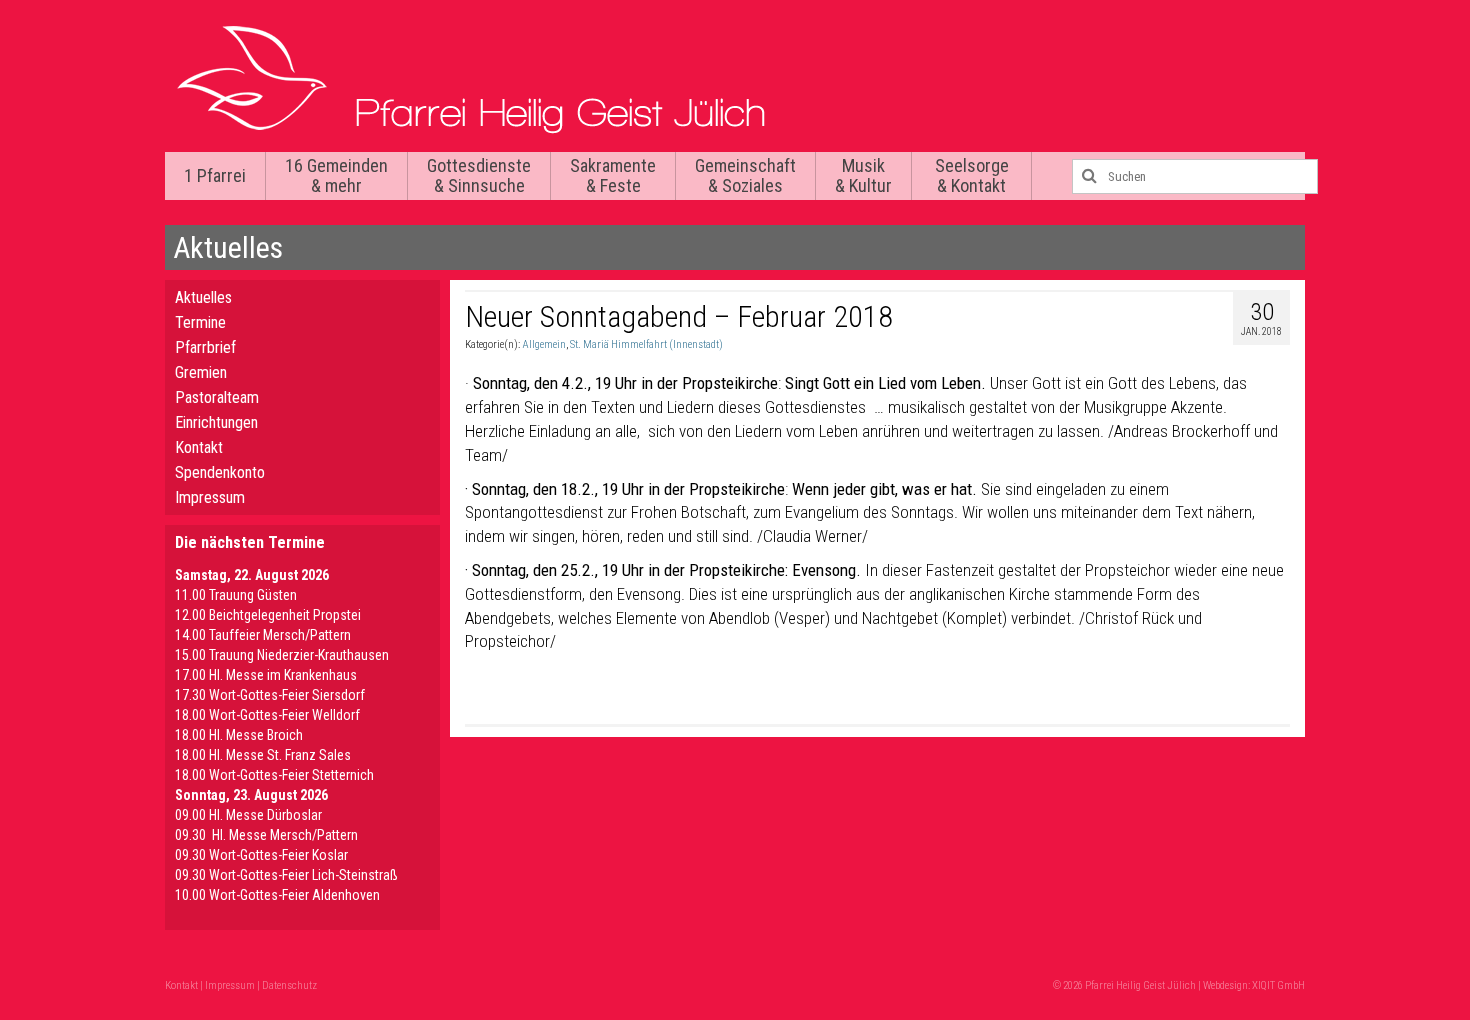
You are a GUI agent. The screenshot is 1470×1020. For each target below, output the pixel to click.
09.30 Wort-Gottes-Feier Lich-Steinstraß (286, 875)
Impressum (210, 497)
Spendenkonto (220, 472)
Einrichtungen (216, 422)
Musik (863, 175)
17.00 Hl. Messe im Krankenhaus (266, 675)
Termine (200, 322)
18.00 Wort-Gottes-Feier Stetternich (274, 775)
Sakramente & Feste (613, 175)
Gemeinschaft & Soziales (745, 175)
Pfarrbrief (205, 347)
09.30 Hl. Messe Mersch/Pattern (266, 835)
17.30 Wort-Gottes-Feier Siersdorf (270, 695)
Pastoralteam (217, 397)
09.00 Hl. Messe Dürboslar (248, 815)
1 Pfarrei (215, 175)
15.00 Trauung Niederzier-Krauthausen (282, 655)
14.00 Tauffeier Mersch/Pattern (263, 635)
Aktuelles (203, 297)
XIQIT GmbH (1278, 985)
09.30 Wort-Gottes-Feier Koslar (261, 855)
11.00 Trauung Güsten (236, 595)
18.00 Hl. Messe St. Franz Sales (263, 755)
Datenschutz (289, 985)
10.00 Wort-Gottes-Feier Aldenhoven (277, 895)
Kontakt (199, 447)
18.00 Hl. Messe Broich (239, 735)
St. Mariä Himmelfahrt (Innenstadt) (646, 344)
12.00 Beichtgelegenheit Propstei (268, 615)
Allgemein (544, 344)
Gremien (201, 372)
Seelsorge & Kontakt (972, 175)
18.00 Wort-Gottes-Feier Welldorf (267, 715)
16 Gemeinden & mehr (336, 175)
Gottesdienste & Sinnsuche (479, 175)
